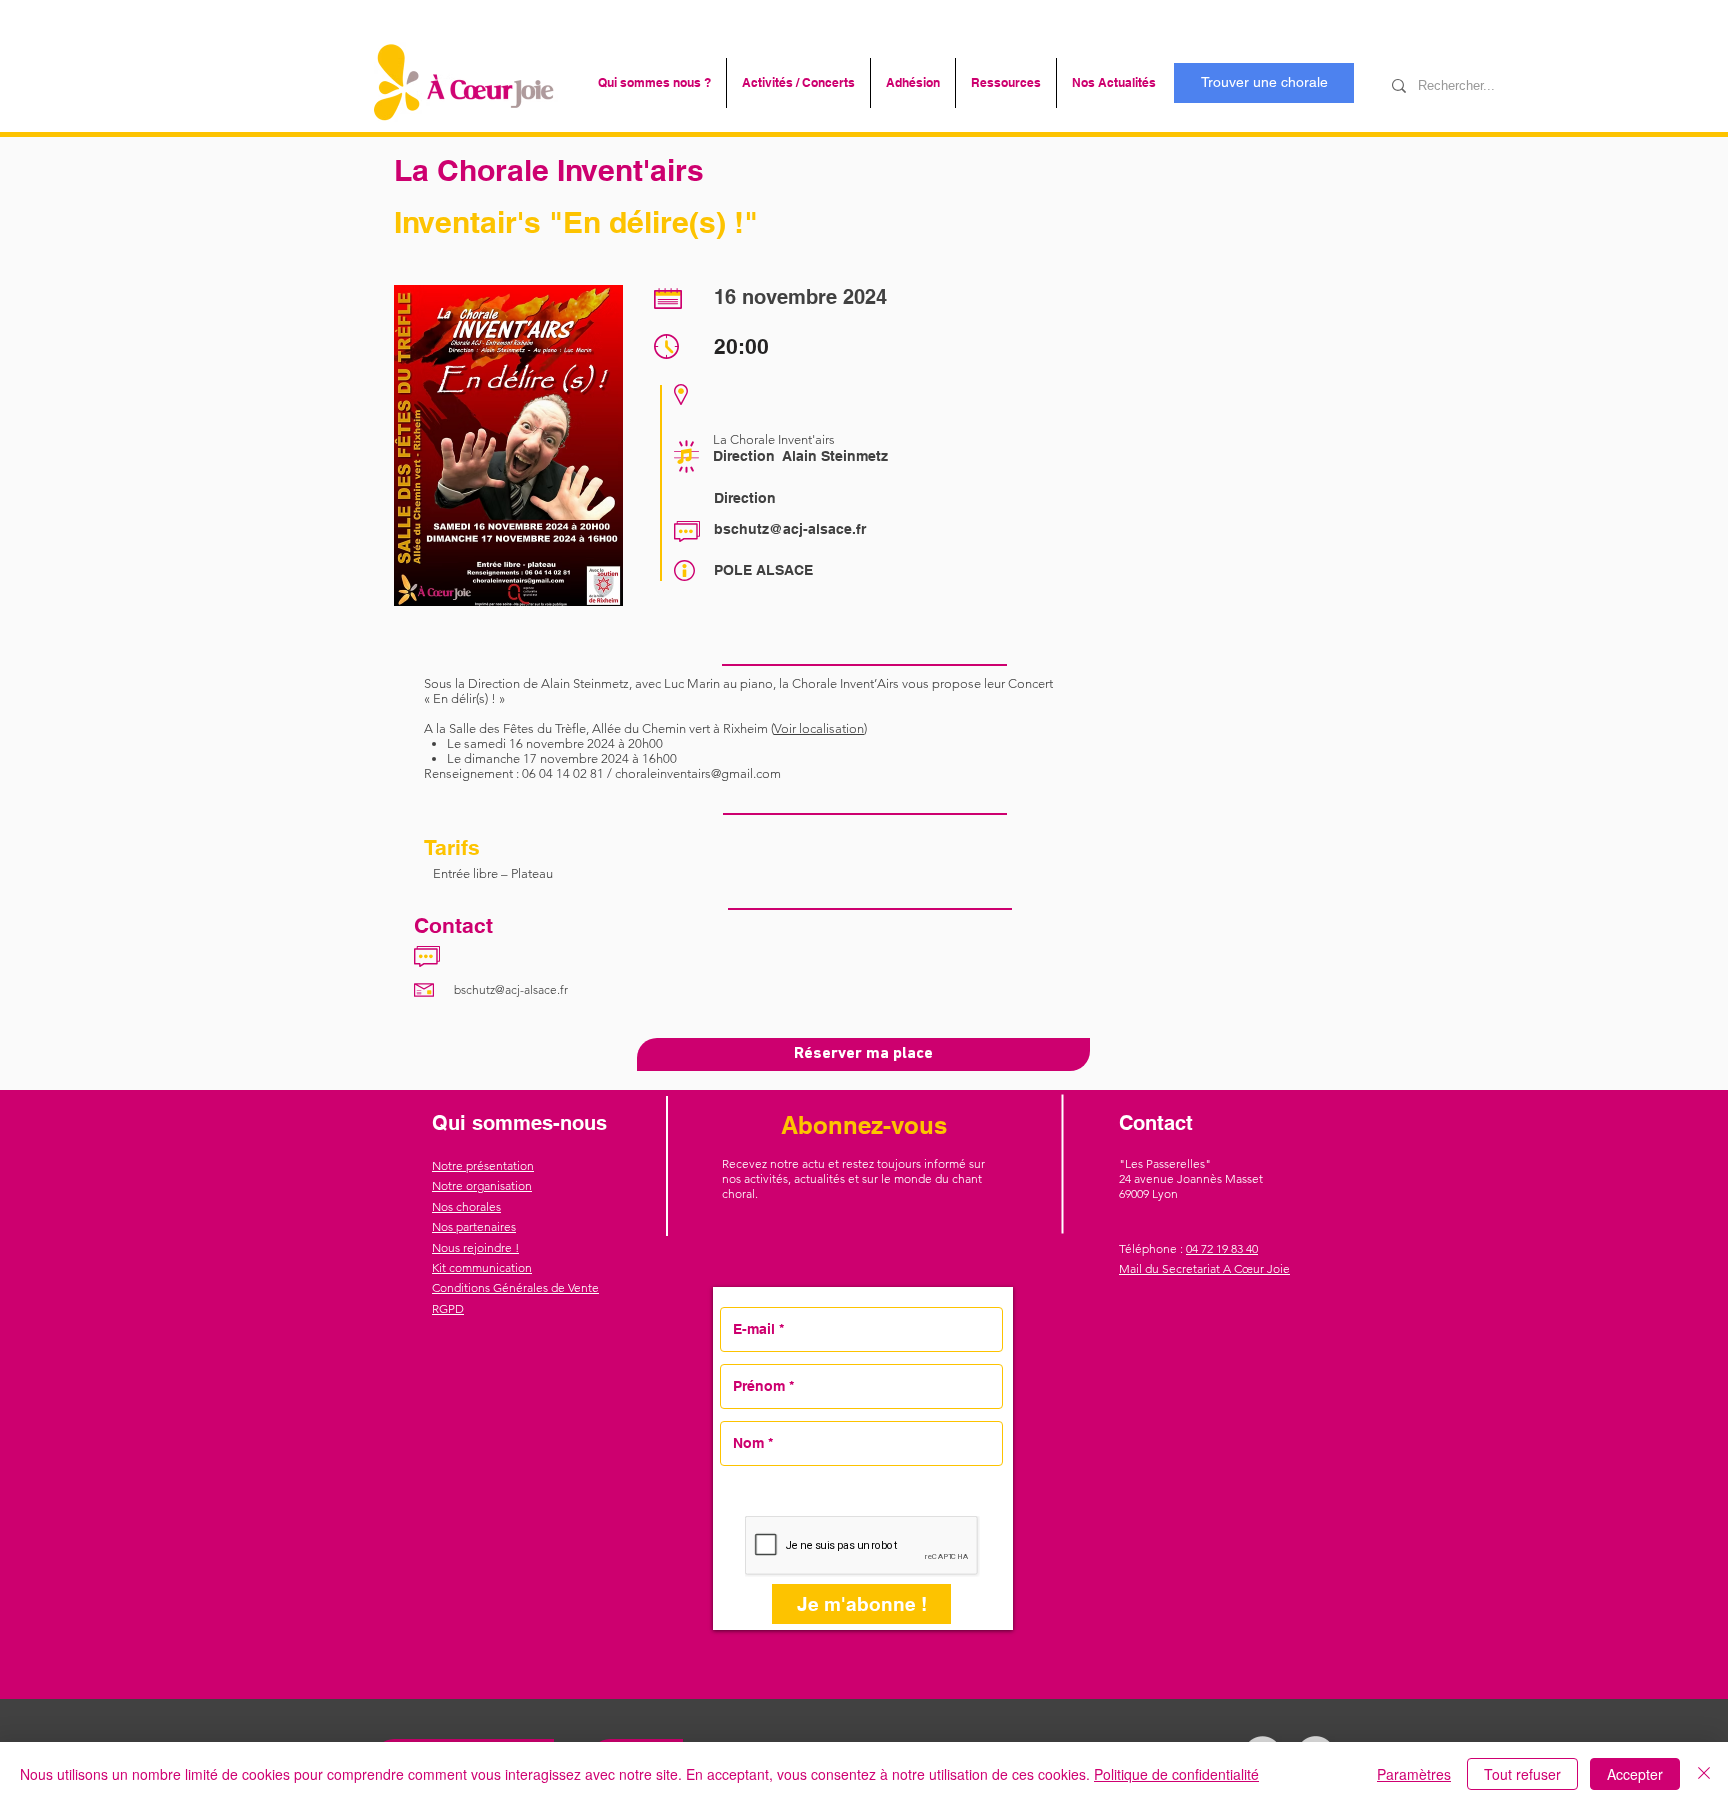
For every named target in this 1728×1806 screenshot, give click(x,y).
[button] (654, 83)
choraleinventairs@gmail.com (698, 773)
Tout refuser (1522, 1774)
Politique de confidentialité (1176, 1774)
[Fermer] (1704, 1774)
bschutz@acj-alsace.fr (790, 529)
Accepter (1635, 1774)
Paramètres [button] (1414, 1774)
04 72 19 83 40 (1222, 1248)
